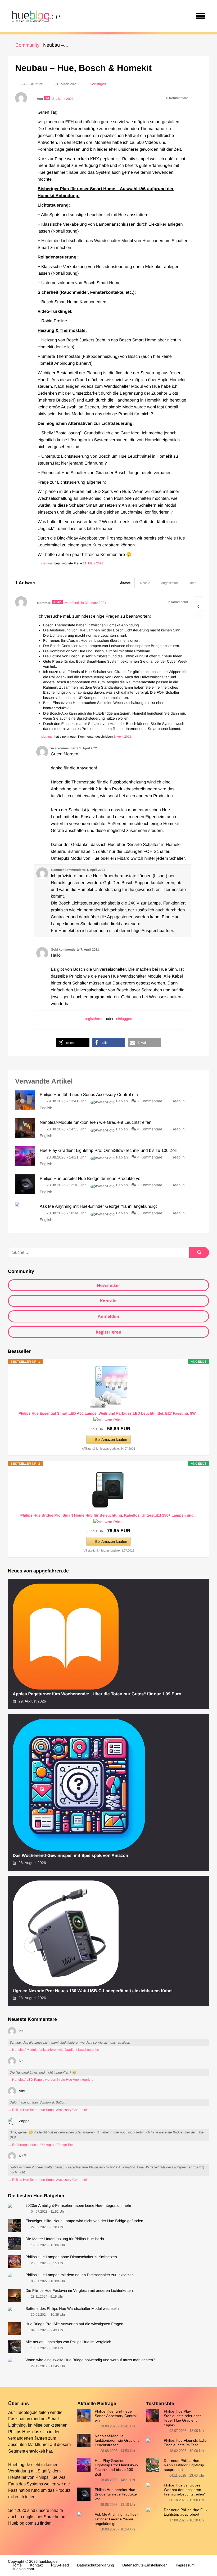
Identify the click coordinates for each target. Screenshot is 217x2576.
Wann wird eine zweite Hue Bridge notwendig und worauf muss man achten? (90, 2360)
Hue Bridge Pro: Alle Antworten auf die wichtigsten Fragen (74, 2324)
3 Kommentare (150, 1213)
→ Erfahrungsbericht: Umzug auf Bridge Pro (40, 2145)
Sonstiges (98, 84)
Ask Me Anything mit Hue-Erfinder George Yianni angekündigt (116, 2519)
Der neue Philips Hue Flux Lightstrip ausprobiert (186, 2512)
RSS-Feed (60, 2565)
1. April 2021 (122, 737)
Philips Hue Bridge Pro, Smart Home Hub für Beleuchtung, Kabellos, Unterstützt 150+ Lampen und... (108, 1515)
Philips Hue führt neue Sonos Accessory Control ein (116, 2416)
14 (47, 98)
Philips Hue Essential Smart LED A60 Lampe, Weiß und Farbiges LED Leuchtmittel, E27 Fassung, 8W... (109, 1413)
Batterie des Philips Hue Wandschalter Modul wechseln (72, 2309)
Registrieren (108, 1332)
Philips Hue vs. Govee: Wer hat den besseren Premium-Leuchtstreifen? (185, 2490)
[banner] (35, 16)
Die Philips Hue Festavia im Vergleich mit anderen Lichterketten (79, 2291)
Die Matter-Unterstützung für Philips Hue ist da (65, 2239)
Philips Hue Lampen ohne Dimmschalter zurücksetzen (71, 2257)
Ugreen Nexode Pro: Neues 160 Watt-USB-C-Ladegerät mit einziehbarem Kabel (93, 1991)
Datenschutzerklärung (96, 2565)
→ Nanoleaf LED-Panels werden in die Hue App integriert (50, 2080)
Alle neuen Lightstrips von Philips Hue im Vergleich (68, 2342)
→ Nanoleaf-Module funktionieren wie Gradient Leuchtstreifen (53, 2050)
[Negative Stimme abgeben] (198, 614)
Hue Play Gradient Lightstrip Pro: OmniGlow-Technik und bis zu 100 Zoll (116, 2467)
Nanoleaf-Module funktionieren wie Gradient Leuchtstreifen (117, 2441)
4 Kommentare (150, 1129)
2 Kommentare (150, 1101)
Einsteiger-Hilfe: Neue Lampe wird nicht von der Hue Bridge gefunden (84, 2221)
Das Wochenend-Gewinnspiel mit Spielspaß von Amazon (70, 1856)
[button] (73, 1043)
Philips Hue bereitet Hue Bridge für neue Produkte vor (116, 2494)
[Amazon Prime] (108, 1420)
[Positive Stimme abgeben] (198, 600)
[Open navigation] (201, 16)
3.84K (57, 602)
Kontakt (109, 1301)
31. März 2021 (93, 563)
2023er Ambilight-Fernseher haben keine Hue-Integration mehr (78, 2206)
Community (27, 45)
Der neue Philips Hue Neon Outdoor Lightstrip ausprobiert (184, 2465)
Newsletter (108, 1285)
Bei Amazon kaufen (111, 1439)
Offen (193, 583)
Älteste (125, 583)
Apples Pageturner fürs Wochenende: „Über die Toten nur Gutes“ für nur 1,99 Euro (97, 1694)
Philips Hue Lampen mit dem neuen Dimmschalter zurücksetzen (80, 2275)
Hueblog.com (21, 2523)
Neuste (145, 583)
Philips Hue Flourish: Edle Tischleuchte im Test (185, 2443)
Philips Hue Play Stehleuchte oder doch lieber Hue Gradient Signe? (183, 2418)
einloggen (124, 1019)
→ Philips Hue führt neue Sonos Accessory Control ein (48, 2110)
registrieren (94, 1019)
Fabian (122, 1101)
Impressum (185, 2565)
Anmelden (108, 1316)
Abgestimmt (169, 583)
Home (17, 2565)
